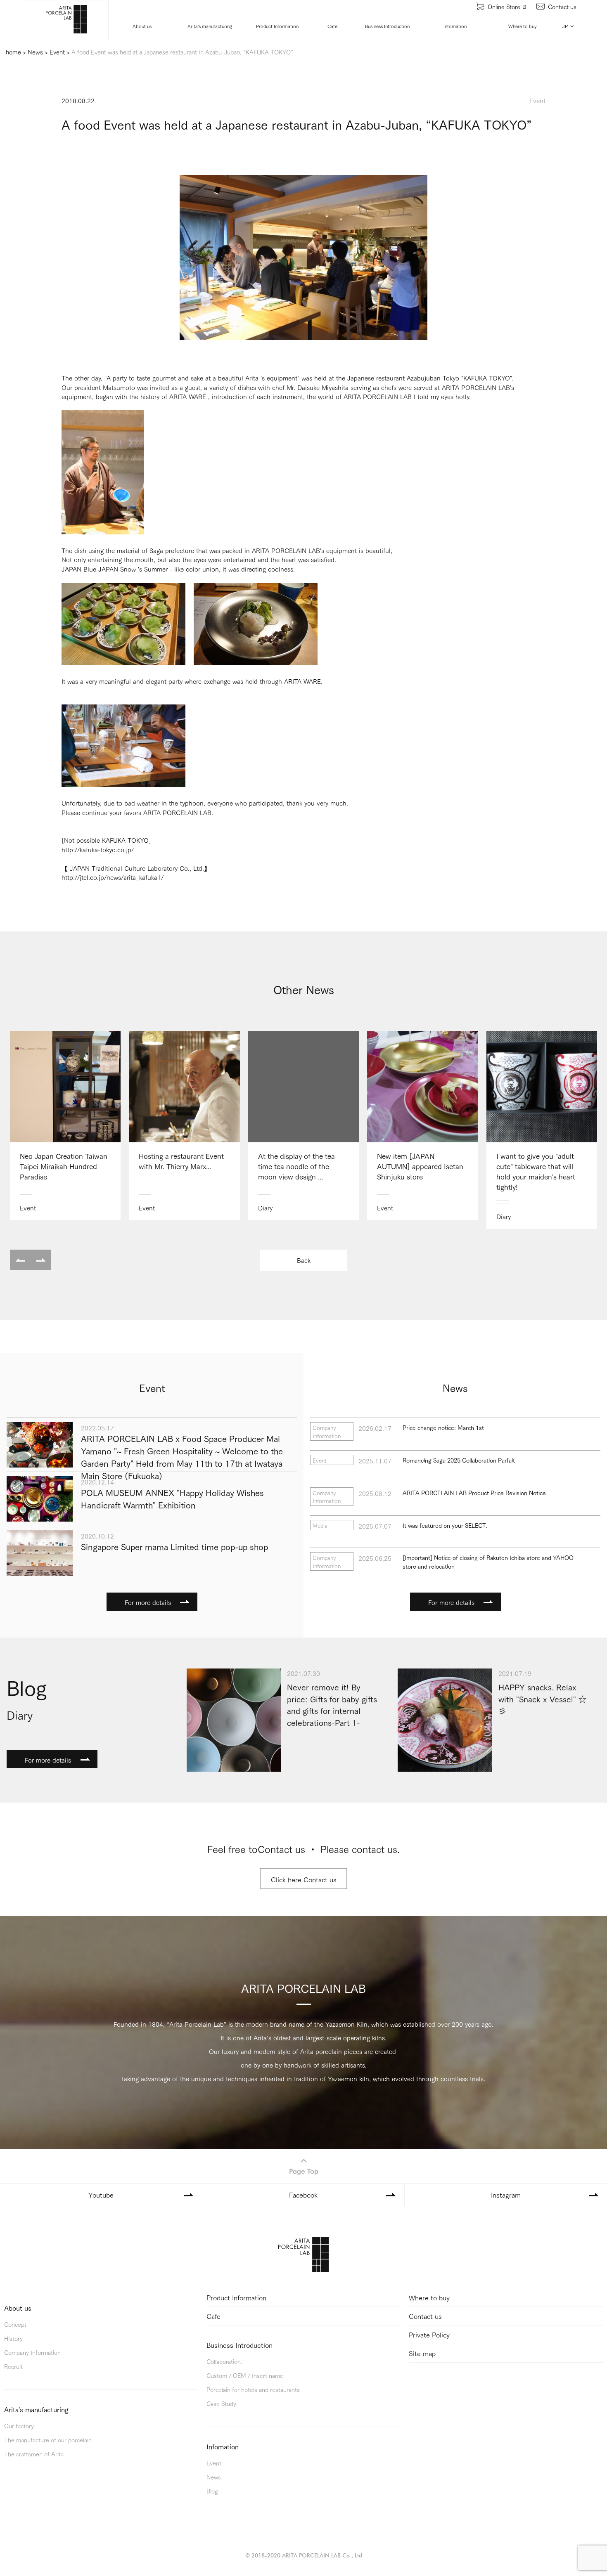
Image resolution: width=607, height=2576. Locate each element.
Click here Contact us (304, 1879)
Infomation (455, 26)
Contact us (562, 6)
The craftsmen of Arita (34, 2454)
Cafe (332, 26)
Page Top (304, 2171)
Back (304, 1260)
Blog (212, 2491)
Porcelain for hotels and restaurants (253, 2389)
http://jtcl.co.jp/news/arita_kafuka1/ (113, 877)
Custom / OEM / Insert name (245, 2375)
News (214, 2477)
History (13, 2338)
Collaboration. (224, 2361)
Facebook (303, 2194)
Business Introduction (387, 26)
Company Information (32, 2352)
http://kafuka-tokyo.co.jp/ (98, 849)
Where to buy (523, 26)
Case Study (221, 2403)
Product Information (277, 26)
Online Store (504, 6)
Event (214, 2463)
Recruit (13, 2366)
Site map (422, 2353)
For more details (148, 1602)
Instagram (506, 2194)
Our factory (19, 2426)
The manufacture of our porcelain (48, 2440)
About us (142, 26)
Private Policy (429, 2334)
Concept (15, 2324)
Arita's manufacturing (210, 26)
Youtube (101, 2194)
